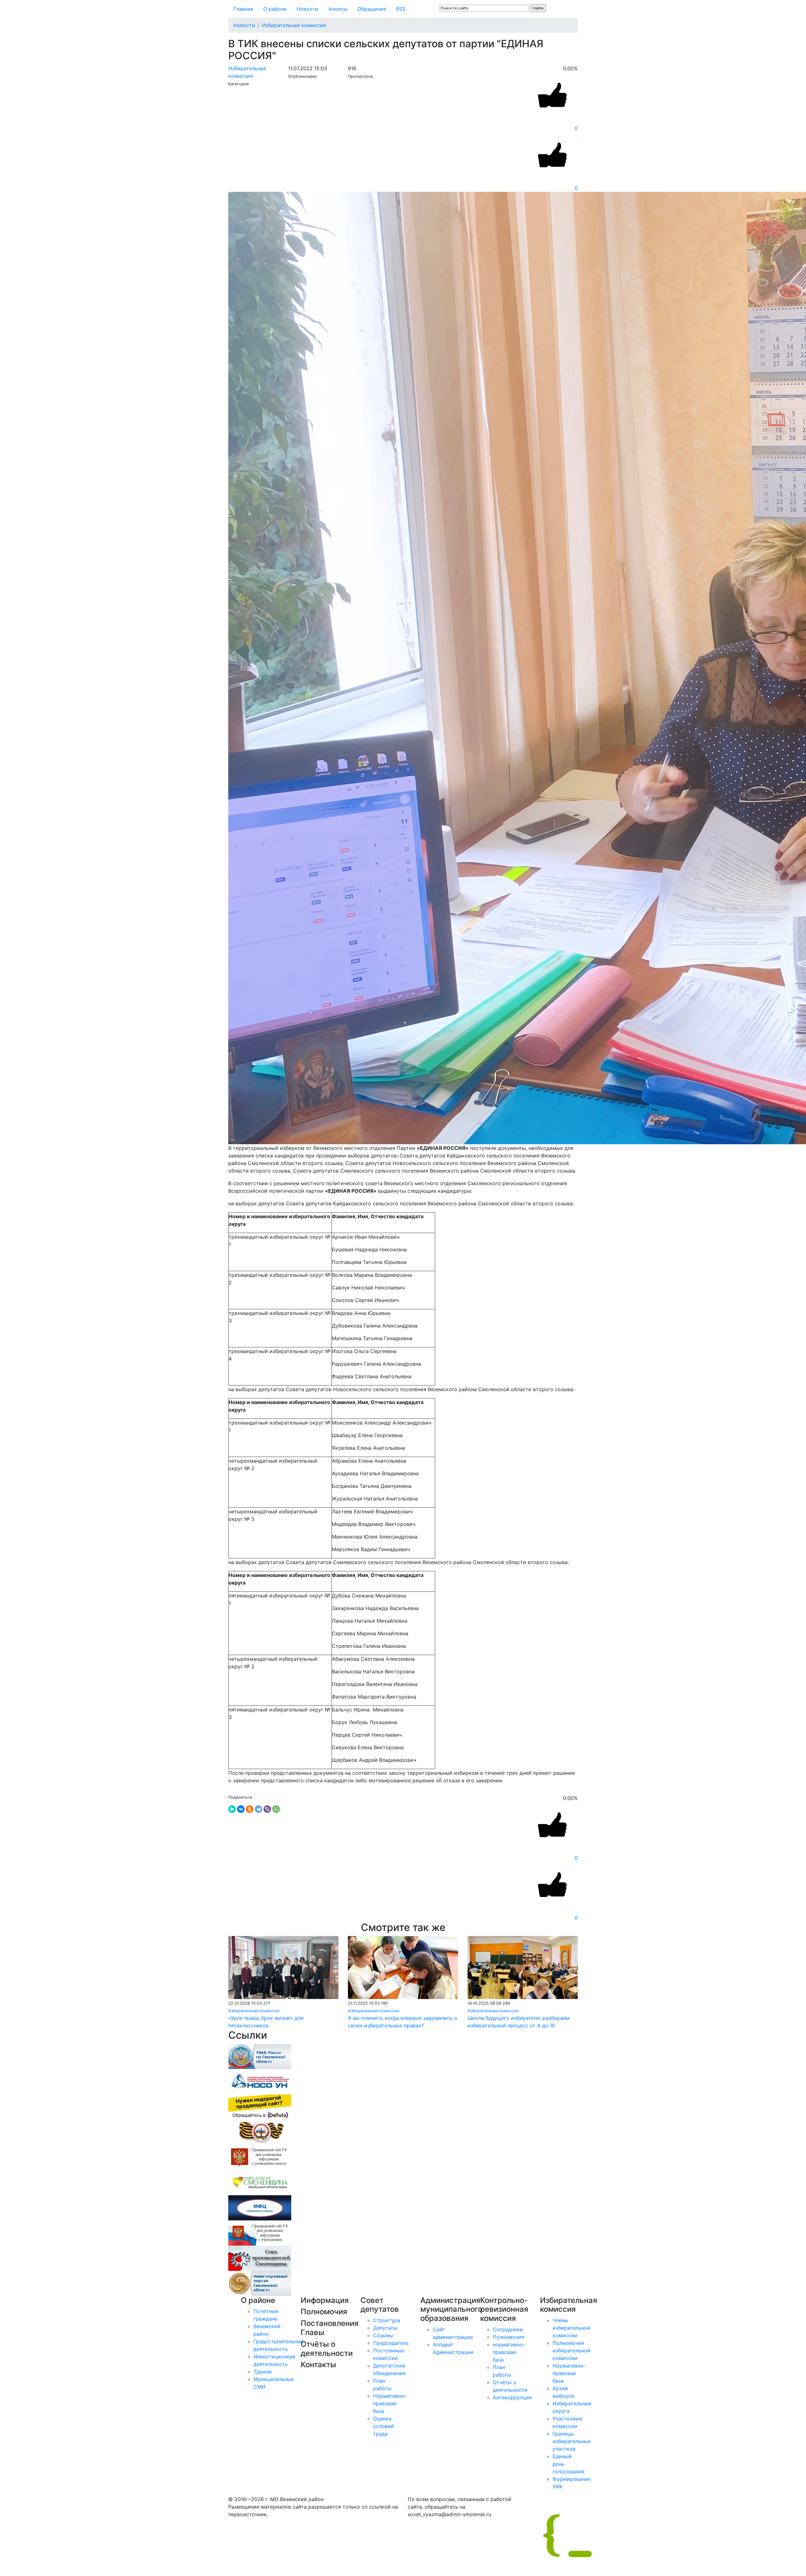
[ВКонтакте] (241, 1809)
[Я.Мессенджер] (232, 1809)
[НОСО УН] (260, 2081)
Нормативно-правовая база (390, 2403)
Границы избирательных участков (572, 2441)
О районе (275, 9)
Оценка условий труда (383, 2426)
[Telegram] (258, 1809)
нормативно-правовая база (509, 2352)
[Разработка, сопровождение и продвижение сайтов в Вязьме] (260, 2106)
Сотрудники (508, 2329)
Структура (387, 2320)
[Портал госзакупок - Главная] (260, 2157)
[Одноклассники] (250, 1809)
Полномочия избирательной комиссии (571, 2350)
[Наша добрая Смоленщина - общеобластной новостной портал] (260, 2182)
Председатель (391, 2343)
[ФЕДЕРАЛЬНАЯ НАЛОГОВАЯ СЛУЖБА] (260, 2056)
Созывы (383, 2335)
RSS (401, 9)
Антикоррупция (512, 2397)
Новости (307, 9)
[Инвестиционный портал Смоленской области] (260, 2283)
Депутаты (385, 2328)
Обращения (372, 9)
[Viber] (267, 1809)
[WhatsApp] (276, 1809)
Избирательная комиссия (294, 25)
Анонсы (338, 9)
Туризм (263, 2372)
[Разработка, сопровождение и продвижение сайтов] (664, 2535)
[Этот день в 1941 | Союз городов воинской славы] (260, 2132)
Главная (243, 9)
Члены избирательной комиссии (571, 2328)
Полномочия (508, 2337)
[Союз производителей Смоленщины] (260, 2258)
